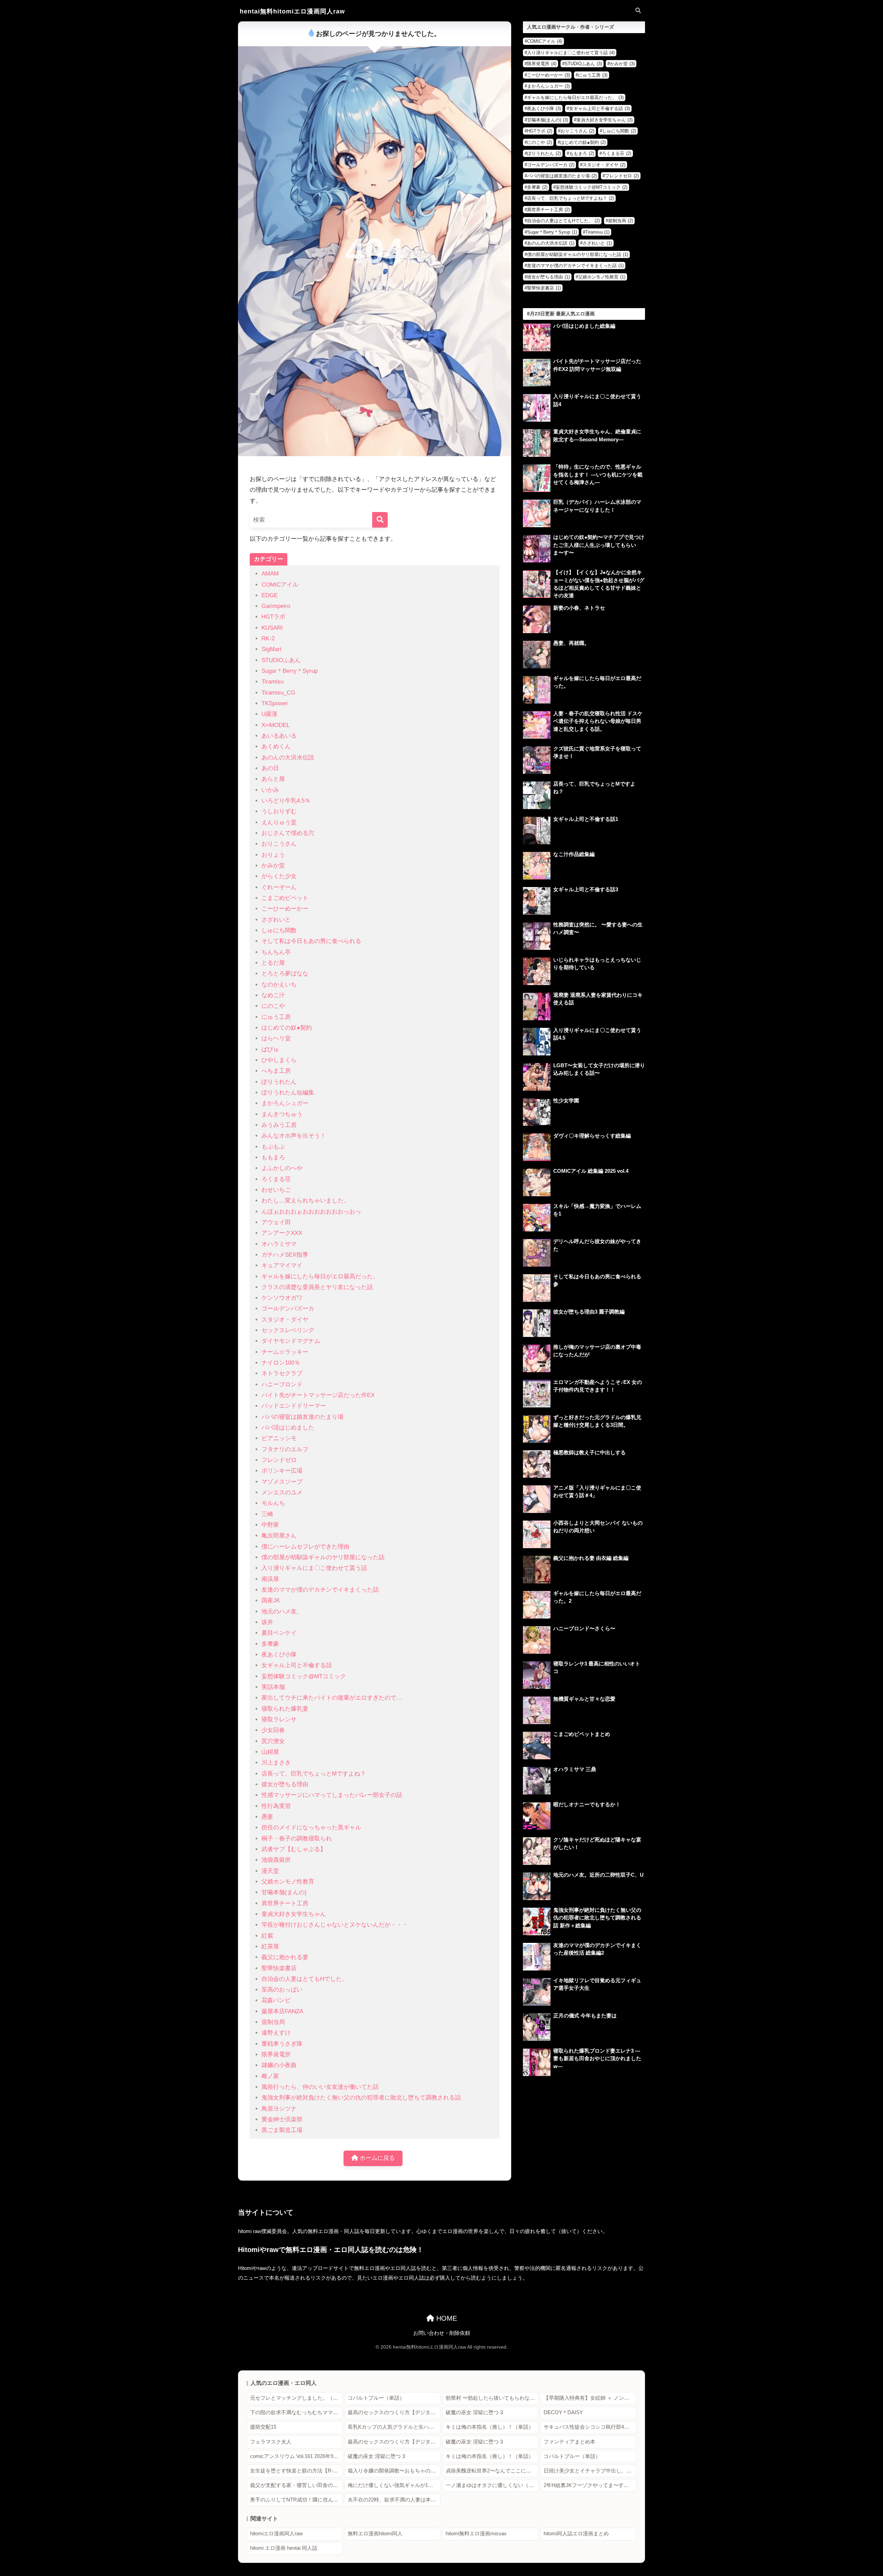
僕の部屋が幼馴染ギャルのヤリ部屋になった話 (323, 1557)
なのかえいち (279, 985)
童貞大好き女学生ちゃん (294, 1914)
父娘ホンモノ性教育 (288, 1882)
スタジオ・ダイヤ (285, 1320)
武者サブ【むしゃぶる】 (294, 1849)
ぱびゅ (270, 1049)
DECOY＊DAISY (563, 2412)
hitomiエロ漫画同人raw (276, 2534)
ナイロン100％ (281, 1363)
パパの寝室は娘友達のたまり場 (302, 1417)
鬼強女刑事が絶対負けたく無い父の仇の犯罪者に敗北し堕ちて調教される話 (361, 2098)
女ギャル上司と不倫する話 (297, 1665)
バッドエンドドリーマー (294, 1406)
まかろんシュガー (285, 1103)
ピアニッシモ (279, 1438)
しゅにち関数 (279, 930)
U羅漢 (269, 714)
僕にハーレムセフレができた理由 (305, 1547)
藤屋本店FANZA (282, 2011)
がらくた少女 (279, 876)
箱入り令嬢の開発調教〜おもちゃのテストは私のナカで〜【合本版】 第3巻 (394, 2471)
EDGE (270, 595)
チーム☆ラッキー (285, 1352)
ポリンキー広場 (282, 1471)
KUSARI (272, 628)
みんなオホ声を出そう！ (294, 1136)
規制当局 (273, 2022)
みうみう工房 (279, 1125)
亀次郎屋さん (279, 1536)
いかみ (270, 790)
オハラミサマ (279, 1244)
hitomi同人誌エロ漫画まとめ (576, 2534)
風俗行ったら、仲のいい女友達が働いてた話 (320, 2087)
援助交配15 (263, 2427)
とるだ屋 (273, 963)
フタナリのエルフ (285, 1449)
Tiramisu (272, 682)
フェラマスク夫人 (271, 2442)
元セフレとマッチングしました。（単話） (296, 2398)
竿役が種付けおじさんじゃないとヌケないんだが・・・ (335, 1925)
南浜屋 (270, 1579)
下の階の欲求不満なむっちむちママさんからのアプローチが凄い (296, 2412)
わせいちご (276, 1190)
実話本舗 (273, 1687)
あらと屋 (273, 779)
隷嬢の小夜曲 (279, 2065)
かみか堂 (273, 866)
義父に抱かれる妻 (285, 1957)
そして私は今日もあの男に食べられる (311, 941)
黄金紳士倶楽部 (282, 2119)
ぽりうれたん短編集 (288, 1093)
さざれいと (276, 920)
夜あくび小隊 (279, 1655)
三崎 (267, 1514)
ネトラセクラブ (282, 1373)
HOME (446, 2318)
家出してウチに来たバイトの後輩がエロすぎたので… (332, 1698)
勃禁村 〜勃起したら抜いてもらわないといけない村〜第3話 (492, 2398)
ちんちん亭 (276, 952)
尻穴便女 (273, 1741)
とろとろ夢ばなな (285, 974)
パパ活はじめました (288, 1428)
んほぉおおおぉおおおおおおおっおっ (311, 1212)
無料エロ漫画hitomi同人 (375, 2534)
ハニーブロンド (282, 1384)
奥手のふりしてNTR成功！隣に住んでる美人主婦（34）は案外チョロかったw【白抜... (296, 2500)
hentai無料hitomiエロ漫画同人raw (292, 11)
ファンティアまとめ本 (569, 2442)
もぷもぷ (273, 1147)
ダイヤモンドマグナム (291, 1341)
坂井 (267, 1622)
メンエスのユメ (282, 1492)
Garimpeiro (276, 606)
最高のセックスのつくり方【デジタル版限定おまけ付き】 (394, 2412)
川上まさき (276, 1763)
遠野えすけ (276, 2033)
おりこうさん (279, 844)
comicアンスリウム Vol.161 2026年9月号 (296, 2456)
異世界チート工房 (285, 1903)
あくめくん (276, 746)
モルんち (273, 1503)
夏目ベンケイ (279, 1633)
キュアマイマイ (282, 1265)
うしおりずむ (279, 811)
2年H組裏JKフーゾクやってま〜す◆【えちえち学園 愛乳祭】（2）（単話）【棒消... (590, 2485)
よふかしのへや (282, 1168)
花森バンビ (276, 2000)
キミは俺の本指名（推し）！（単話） (490, 2427)
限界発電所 (276, 2054)
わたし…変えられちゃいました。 (305, 1201)
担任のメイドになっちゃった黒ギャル (311, 1827)
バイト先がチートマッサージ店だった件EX (318, 1395)
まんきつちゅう (282, 1114)
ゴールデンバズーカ (288, 1309)
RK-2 (268, 638)
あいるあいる (279, 736)
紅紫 (267, 1936)
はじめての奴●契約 (287, 1028)
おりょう (273, 855)
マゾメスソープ (282, 1482)
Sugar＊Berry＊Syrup (290, 671)
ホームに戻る (376, 2158)
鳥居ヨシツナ (279, 2109)
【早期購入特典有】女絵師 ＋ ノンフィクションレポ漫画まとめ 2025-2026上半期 (590, 2398)
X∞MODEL (276, 725)
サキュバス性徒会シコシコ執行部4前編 (589, 2427)
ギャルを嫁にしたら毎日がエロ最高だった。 (320, 1276)
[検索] (380, 520)
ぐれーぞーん (279, 887)
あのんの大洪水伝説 (288, 758)
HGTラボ (273, 617)
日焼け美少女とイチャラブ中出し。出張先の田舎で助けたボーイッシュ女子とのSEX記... (590, 2471)
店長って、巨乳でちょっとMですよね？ (314, 1774)
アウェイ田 (276, 1222)
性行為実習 (276, 1806)
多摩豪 (270, 1644)
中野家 (270, 1525)
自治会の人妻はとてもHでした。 (305, 1979)
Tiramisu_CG (278, 693)
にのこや (273, 1006)
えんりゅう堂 (279, 822)
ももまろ (273, 1157)
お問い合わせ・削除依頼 (442, 2333)
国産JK (271, 1600)
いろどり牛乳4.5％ (286, 801)
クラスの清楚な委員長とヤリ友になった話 (317, 1287)
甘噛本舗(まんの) (284, 1892)
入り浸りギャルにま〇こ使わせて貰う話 (314, 1568)
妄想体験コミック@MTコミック (304, 1676)
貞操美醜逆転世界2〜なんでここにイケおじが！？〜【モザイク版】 (492, 2471)
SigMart (271, 649)
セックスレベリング (288, 1330)
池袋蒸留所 (276, 1860)
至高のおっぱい (282, 1990)
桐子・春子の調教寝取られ (297, 1838)
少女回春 (273, 1730)
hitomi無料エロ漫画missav (476, 2534)
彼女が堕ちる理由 (285, 1784)
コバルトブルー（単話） (376, 2398)
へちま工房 (276, 1071)
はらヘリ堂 (276, 1038)
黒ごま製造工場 (282, 2130)
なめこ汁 (273, 995)
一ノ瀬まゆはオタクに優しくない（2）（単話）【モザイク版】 (492, 2485)
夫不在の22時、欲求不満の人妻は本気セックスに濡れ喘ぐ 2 (394, 2500)
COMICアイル (280, 585)
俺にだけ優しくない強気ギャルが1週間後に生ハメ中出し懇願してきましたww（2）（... (394, 2485)
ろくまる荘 (276, 1179)
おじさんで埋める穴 (288, 833)
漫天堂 (270, 1871)
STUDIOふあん (281, 660)
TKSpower (275, 703)
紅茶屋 (270, 1946)
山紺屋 (270, 1752)
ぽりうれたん (279, 1082)
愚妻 (267, 1817)
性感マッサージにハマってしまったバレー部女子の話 (332, 1795)
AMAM (270, 574)
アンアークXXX (282, 1233)
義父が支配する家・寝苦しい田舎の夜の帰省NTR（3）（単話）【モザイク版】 (296, 2485)
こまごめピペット (285, 898)
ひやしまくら (279, 1060)
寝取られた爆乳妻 (285, 1709)
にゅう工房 (276, 1017)
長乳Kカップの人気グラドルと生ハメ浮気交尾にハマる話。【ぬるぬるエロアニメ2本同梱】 (394, 2427)
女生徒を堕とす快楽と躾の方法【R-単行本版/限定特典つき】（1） (296, 2471)
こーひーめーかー (285, 909)
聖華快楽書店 (279, 1968)
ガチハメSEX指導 (285, 1255)
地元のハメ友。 (282, 1611)
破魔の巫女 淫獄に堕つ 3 (474, 2412)
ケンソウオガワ (282, 1298)
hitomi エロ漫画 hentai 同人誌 (284, 2548)
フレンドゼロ (279, 1460)
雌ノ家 (270, 2076)
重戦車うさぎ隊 (282, 2044)
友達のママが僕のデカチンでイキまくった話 (320, 1590)
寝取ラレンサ (279, 1719)
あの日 (270, 768)
